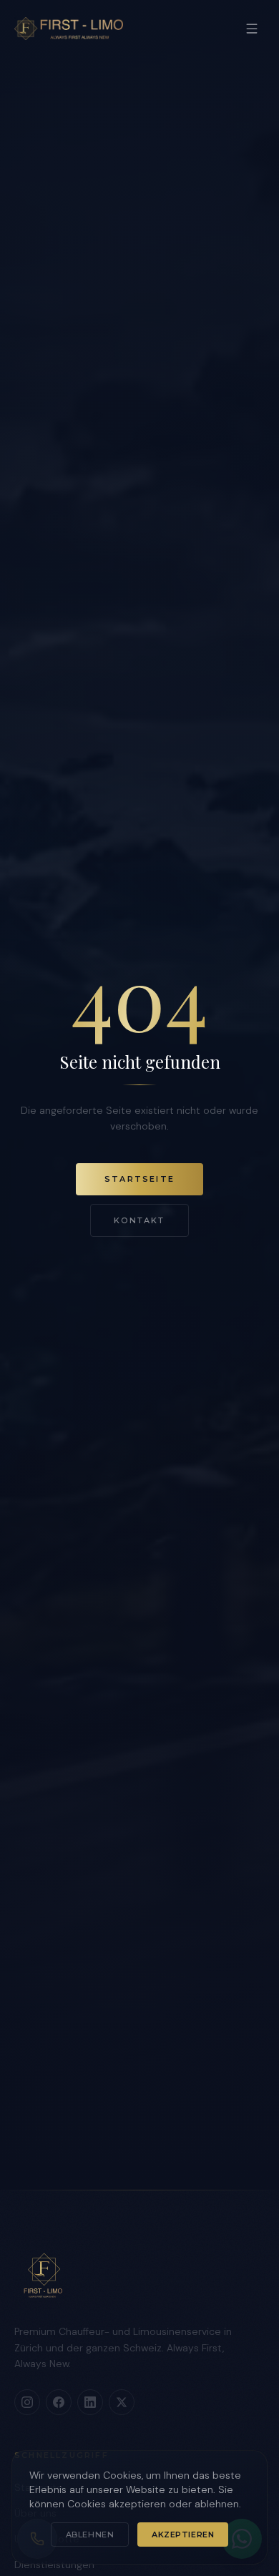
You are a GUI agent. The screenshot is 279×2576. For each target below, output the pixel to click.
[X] (122, 2402)
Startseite (139, 1179)
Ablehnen (90, 2535)
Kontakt (139, 1220)
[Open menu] (252, 29)
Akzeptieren (183, 2535)
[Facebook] (59, 2402)
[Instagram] (27, 2402)
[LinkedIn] (90, 2402)
